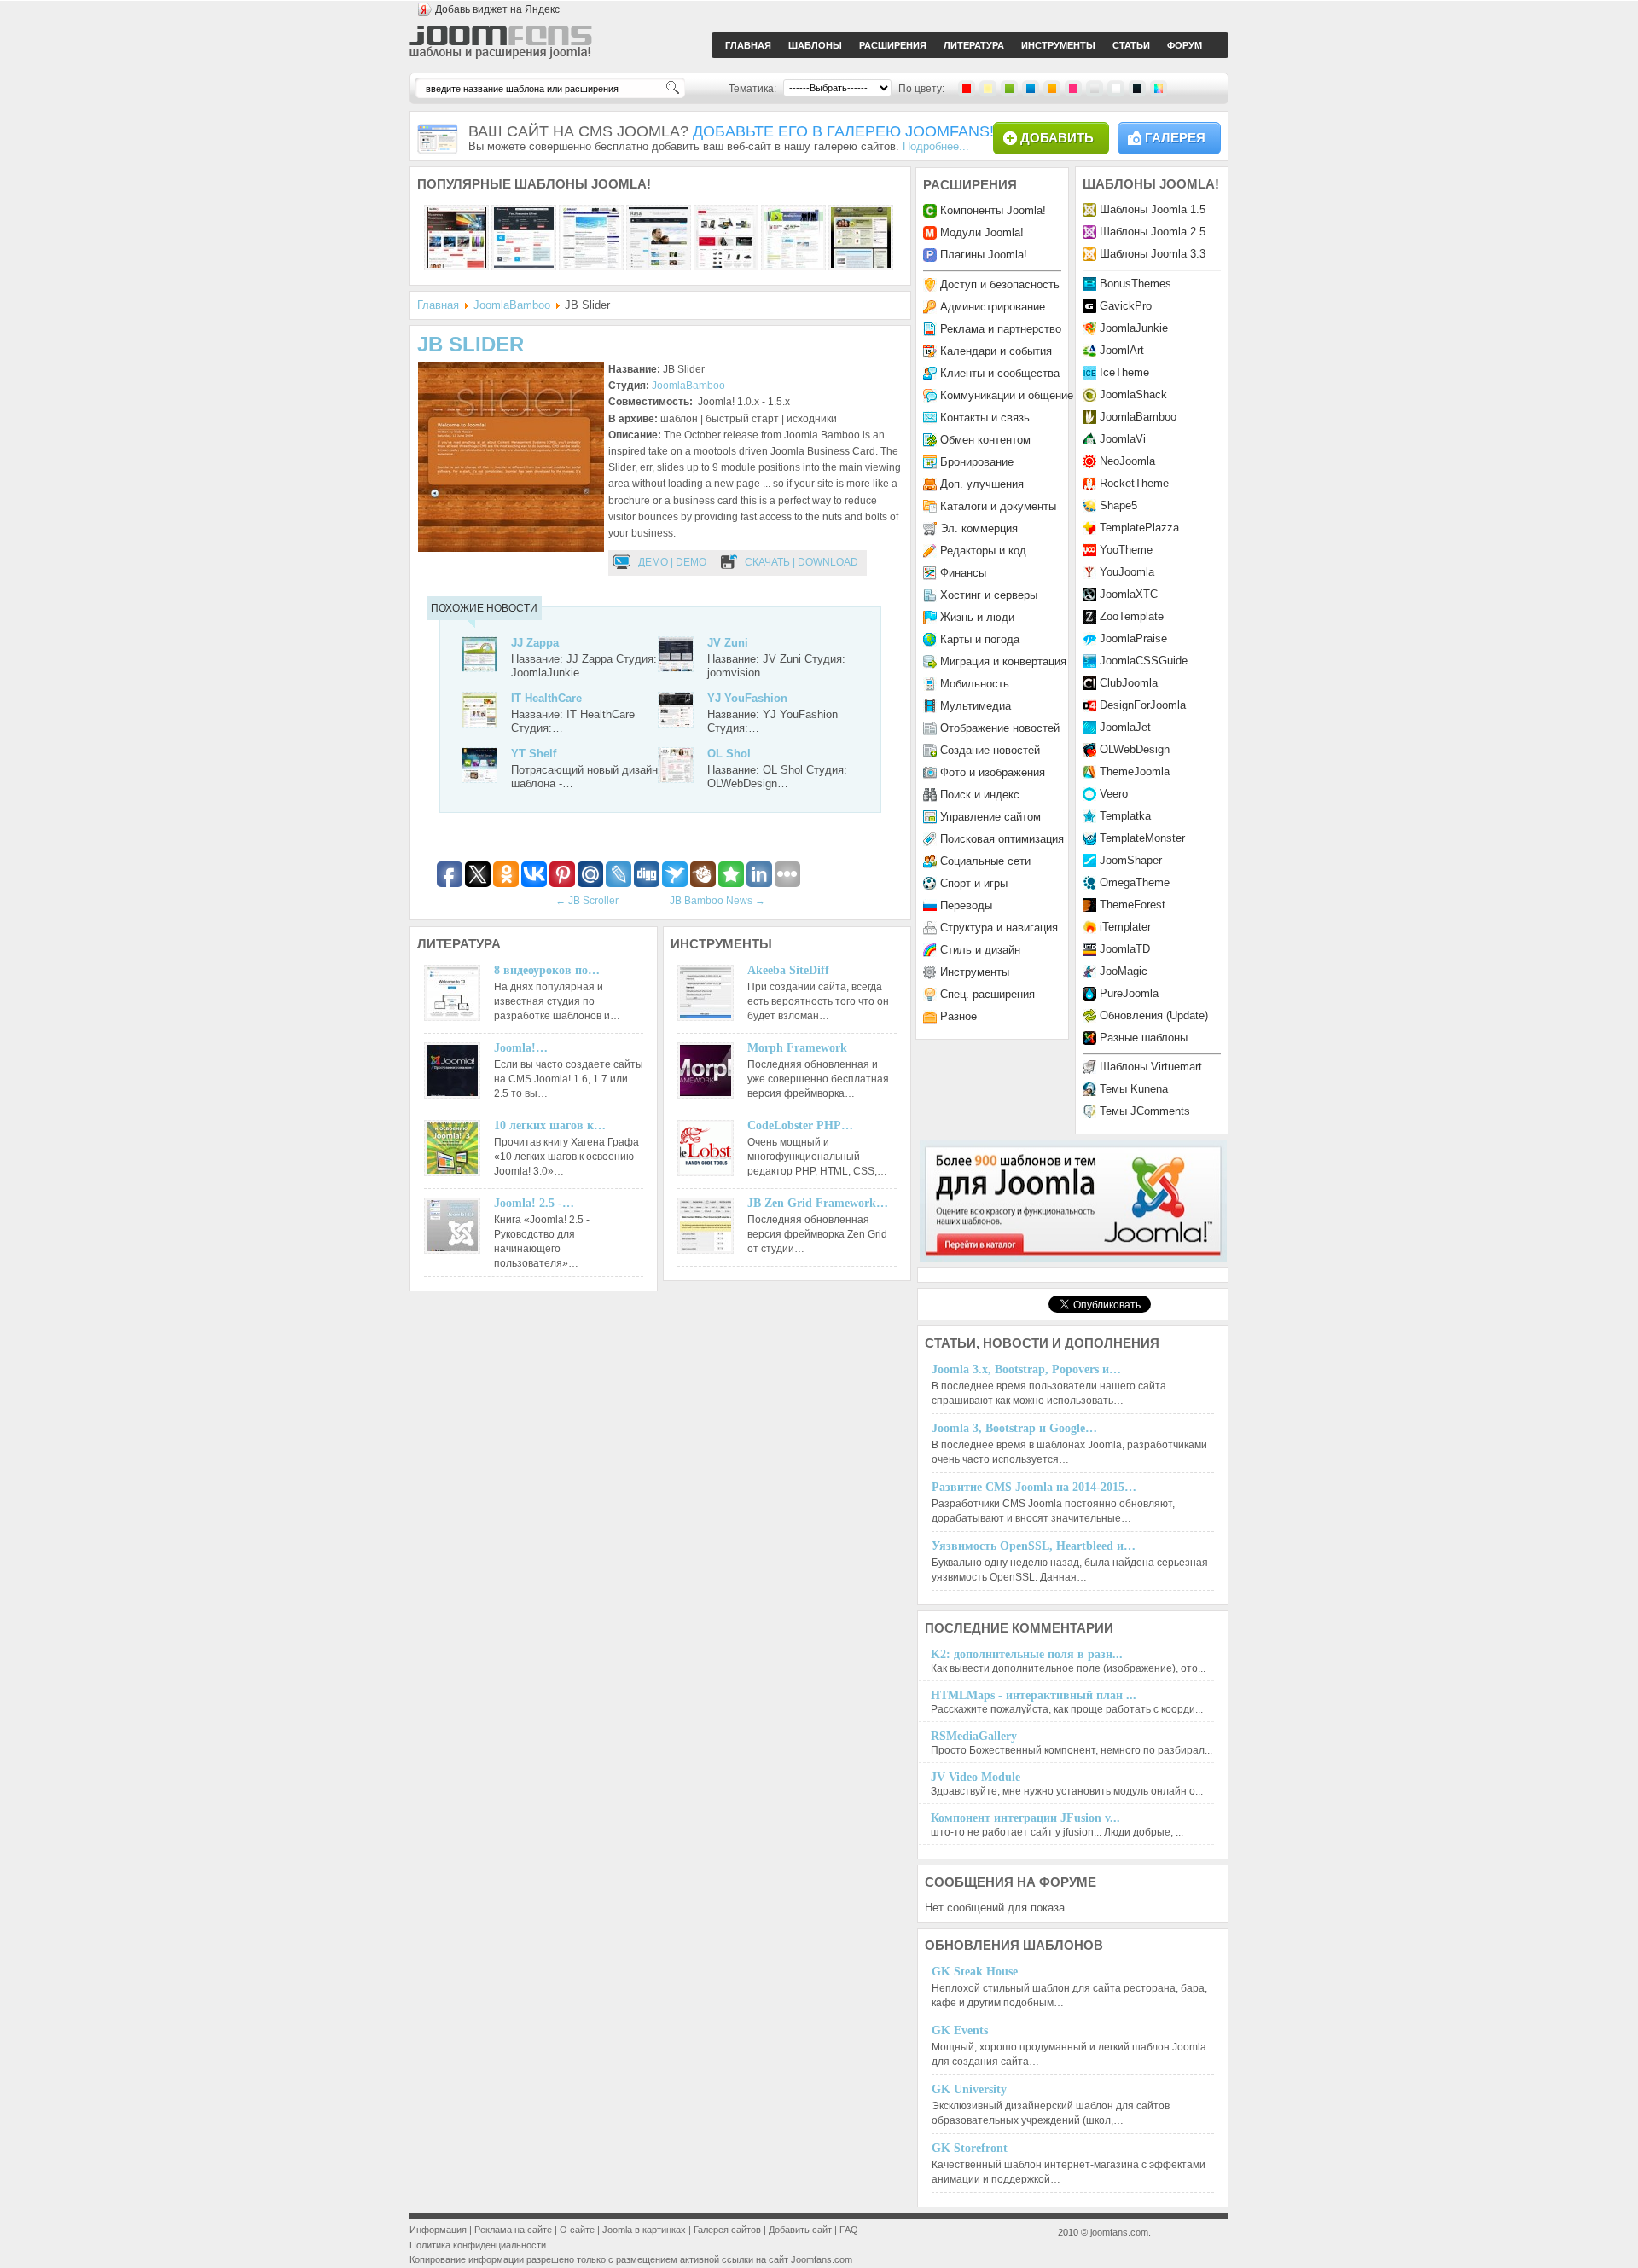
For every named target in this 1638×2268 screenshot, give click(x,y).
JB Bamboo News (717, 901)
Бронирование (977, 462)
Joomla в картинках (644, 2230)
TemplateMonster (1142, 838)
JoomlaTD (1125, 949)
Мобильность (975, 684)
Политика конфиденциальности (478, 2245)
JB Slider (470, 344)
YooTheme (1126, 550)
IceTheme (1124, 372)
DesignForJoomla (1143, 705)
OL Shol (729, 754)
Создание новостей (990, 750)
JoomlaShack (1133, 394)
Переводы (966, 905)
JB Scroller (587, 901)
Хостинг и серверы (989, 595)
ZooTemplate (1132, 616)
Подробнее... (936, 146)
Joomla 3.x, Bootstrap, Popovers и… (1026, 1369)
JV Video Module (976, 1777)
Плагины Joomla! (984, 255)
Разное (958, 1016)
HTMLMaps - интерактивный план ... (1034, 1695)
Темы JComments (1145, 1111)
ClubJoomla (1129, 683)
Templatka (1125, 816)
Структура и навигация (999, 928)
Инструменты (975, 972)
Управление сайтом (990, 817)
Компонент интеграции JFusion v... (1025, 1818)
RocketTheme (1134, 483)
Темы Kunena (1134, 1089)
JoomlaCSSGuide (1144, 661)
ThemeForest (1133, 905)
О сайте (577, 2230)
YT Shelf (534, 754)
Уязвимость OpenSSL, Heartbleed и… (1034, 1546)
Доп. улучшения (982, 484)
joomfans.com (1119, 2232)
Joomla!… (521, 1048)
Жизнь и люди (977, 617)
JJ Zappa (535, 643)
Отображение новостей (1000, 728)
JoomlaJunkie (1134, 328)
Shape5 (1118, 505)
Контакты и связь (985, 418)
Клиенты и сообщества (1000, 373)
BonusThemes (1136, 284)
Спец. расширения (987, 994)
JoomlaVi (1123, 439)
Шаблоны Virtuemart (1151, 1067)
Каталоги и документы (998, 506)
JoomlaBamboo (512, 305)
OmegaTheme (1135, 882)
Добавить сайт (800, 2230)
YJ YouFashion (747, 698)
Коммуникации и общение (1007, 395)
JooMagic (1124, 971)
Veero (1114, 794)
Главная (438, 305)
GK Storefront (970, 2148)
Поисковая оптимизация (1002, 839)
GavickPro (1126, 306)
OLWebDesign (1135, 749)
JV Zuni (728, 643)
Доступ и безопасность (1000, 284)
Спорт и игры (974, 883)
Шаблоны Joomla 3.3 (1153, 254)
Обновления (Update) (1154, 1015)
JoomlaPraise (1133, 638)
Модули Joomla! (982, 232)
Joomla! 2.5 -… (534, 1203)
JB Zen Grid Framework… (818, 1203)
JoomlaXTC (1129, 594)
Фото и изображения (993, 772)
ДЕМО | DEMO (672, 562)
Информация (438, 2230)
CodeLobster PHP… (800, 1125)
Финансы (963, 573)
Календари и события (996, 351)
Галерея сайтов (727, 2230)
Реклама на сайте (513, 2230)
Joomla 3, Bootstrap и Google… (1014, 1428)
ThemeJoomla (1135, 771)
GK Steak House (975, 1972)
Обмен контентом (985, 440)
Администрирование (993, 307)
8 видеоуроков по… (547, 970)
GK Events (960, 2030)
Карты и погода (980, 639)
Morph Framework (797, 1048)
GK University (969, 2089)
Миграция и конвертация (1003, 661)
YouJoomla (1127, 572)
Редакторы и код (983, 551)
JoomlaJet (1125, 727)
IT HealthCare (546, 698)
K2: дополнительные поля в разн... (1027, 1654)
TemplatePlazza (1139, 528)
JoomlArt (1122, 350)
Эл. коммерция (979, 528)
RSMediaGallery (974, 1736)
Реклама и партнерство (1001, 329)
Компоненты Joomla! (993, 210)
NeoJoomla (1127, 461)
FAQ (849, 2230)
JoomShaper (1131, 860)
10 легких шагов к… (550, 1125)
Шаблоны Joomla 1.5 (1153, 209)
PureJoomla (1129, 993)
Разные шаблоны (1144, 1038)
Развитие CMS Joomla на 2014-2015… (1034, 1487)
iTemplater (1125, 927)
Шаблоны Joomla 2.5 (1153, 232)
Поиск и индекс (980, 795)
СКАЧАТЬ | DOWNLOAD (802, 562)
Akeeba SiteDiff (788, 970)
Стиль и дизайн (980, 950)
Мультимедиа (976, 706)
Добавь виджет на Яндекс (497, 9)
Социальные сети (985, 861)
